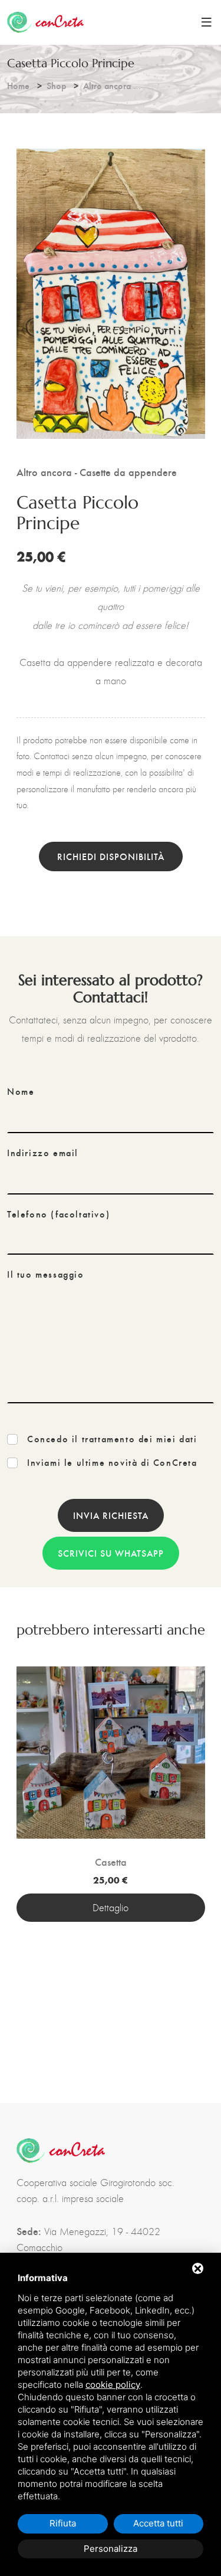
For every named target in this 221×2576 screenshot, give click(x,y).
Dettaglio (111, 1908)
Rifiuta (63, 2523)
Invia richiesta (111, 1515)
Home (18, 85)
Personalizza (111, 2549)
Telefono (58, 1214)
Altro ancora (107, 85)
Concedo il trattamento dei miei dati (112, 1439)
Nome (21, 1091)
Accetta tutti (158, 2523)
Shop (56, 85)
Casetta (111, 1862)
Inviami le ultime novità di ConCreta (112, 1462)
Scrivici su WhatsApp (111, 1553)
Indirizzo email (43, 1153)
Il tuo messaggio (46, 1274)
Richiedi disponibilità (111, 856)
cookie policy (113, 2385)
